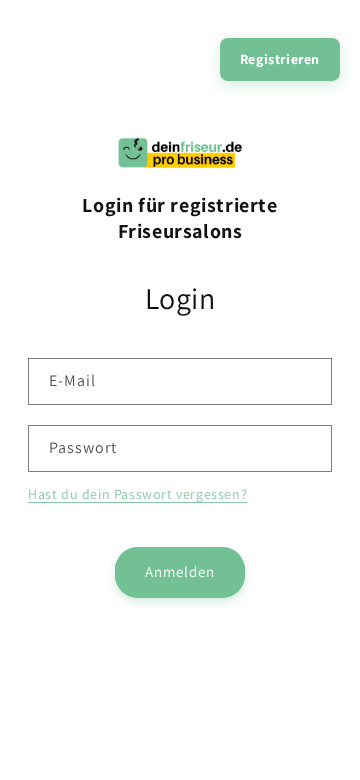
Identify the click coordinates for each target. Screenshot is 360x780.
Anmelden (180, 571)
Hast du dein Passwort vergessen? (137, 494)
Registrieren (280, 59)
